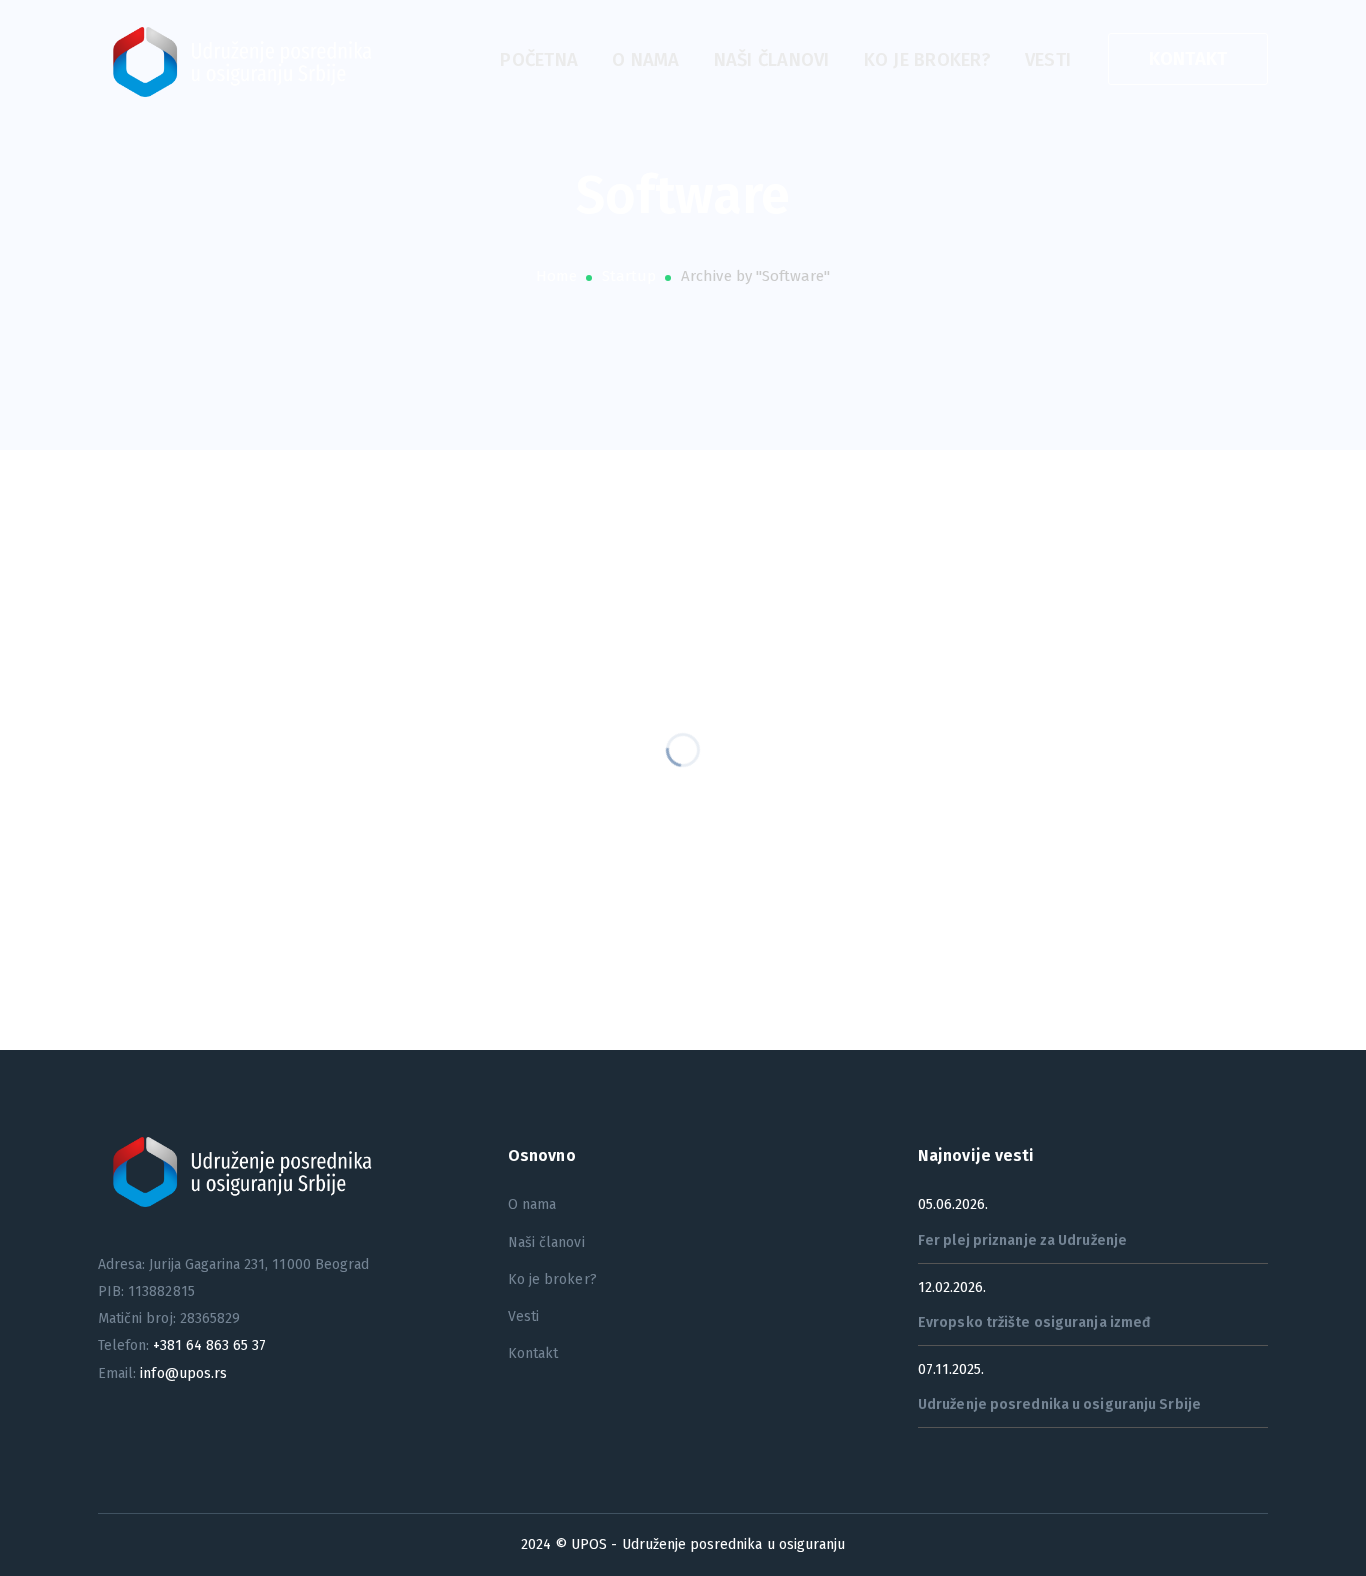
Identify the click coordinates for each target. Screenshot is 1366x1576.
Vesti (523, 1316)
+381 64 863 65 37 (209, 1345)
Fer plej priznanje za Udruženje (1022, 1240)
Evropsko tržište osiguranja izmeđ (1034, 1322)
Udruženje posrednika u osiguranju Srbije (1059, 1404)
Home (556, 276)
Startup (629, 276)
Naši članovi (546, 1242)
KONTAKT (1188, 59)
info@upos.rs (183, 1373)
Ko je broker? (552, 1279)
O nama (532, 1204)
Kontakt (533, 1353)
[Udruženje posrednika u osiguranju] (248, 60)
